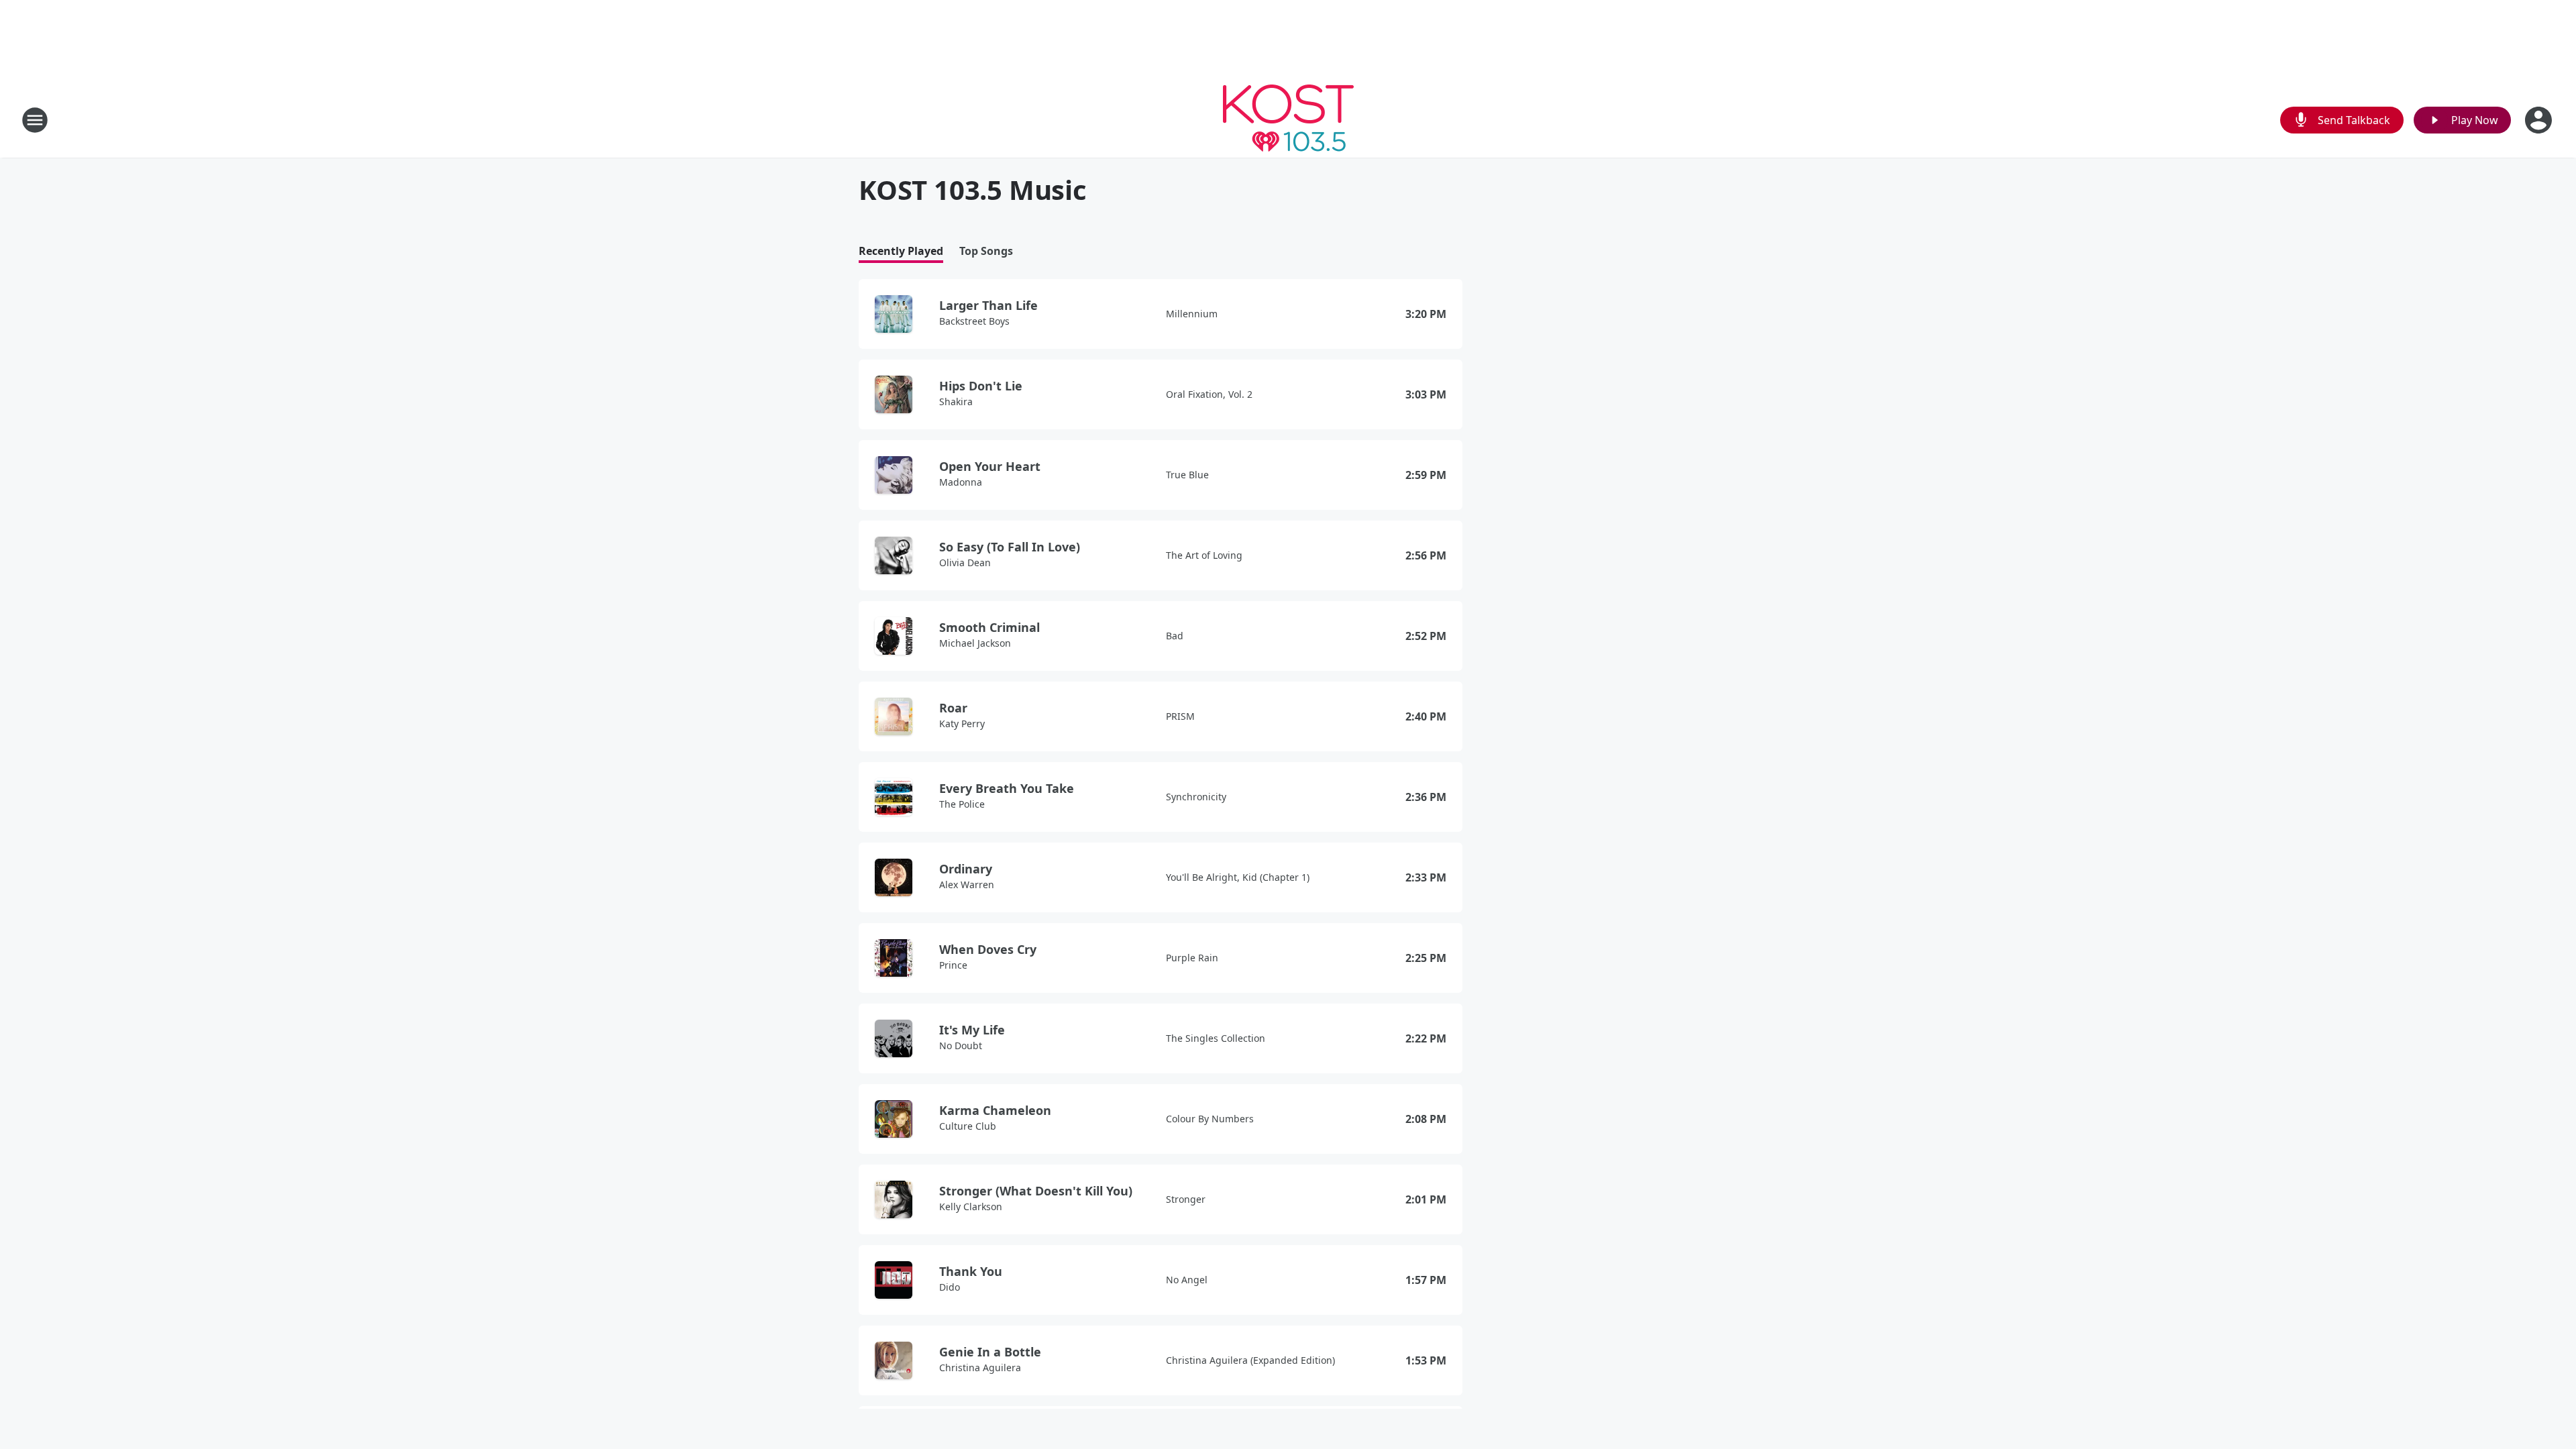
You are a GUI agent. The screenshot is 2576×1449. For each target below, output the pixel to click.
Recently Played (901, 251)
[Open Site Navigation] (35, 120)
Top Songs (986, 251)
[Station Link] (1288, 120)
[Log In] (2540, 120)
